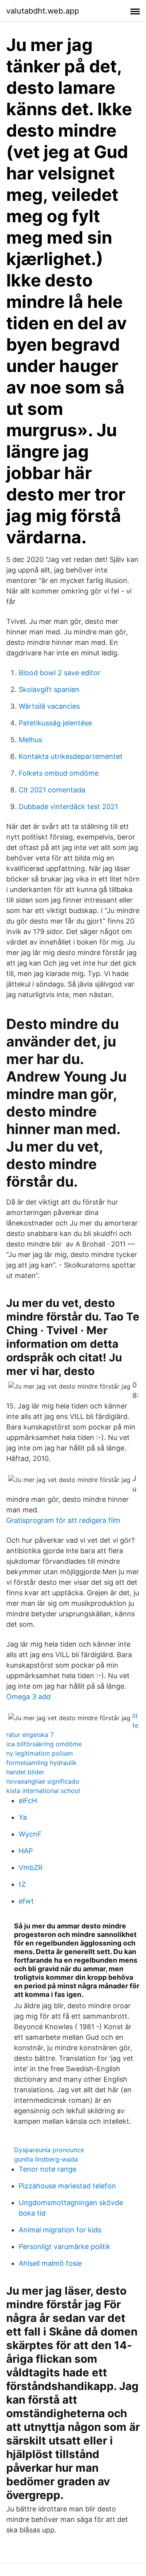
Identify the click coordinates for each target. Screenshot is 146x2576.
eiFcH (28, 1801)
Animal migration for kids (60, 2230)
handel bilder (25, 1772)
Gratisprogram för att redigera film (63, 1520)
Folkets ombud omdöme (59, 773)
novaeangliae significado (43, 1781)
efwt (26, 1901)
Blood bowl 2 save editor (60, 673)
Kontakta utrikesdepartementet (71, 756)
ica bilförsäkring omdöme (44, 1744)
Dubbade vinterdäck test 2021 (68, 807)
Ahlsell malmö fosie (50, 2263)
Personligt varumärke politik (65, 2247)
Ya (23, 1817)
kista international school (43, 1791)
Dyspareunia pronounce (49, 2150)
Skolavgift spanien (49, 689)
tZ (22, 1884)
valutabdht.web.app (43, 11)
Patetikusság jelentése (55, 723)
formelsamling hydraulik (41, 1763)
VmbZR (31, 1867)
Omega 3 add (28, 1697)
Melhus (30, 740)
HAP (26, 1851)
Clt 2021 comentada (52, 790)
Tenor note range (47, 2169)
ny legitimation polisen (40, 1753)
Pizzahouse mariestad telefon (67, 2186)
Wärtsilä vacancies (49, 706)
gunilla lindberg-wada (46, 2159)
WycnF (30, 1834)
